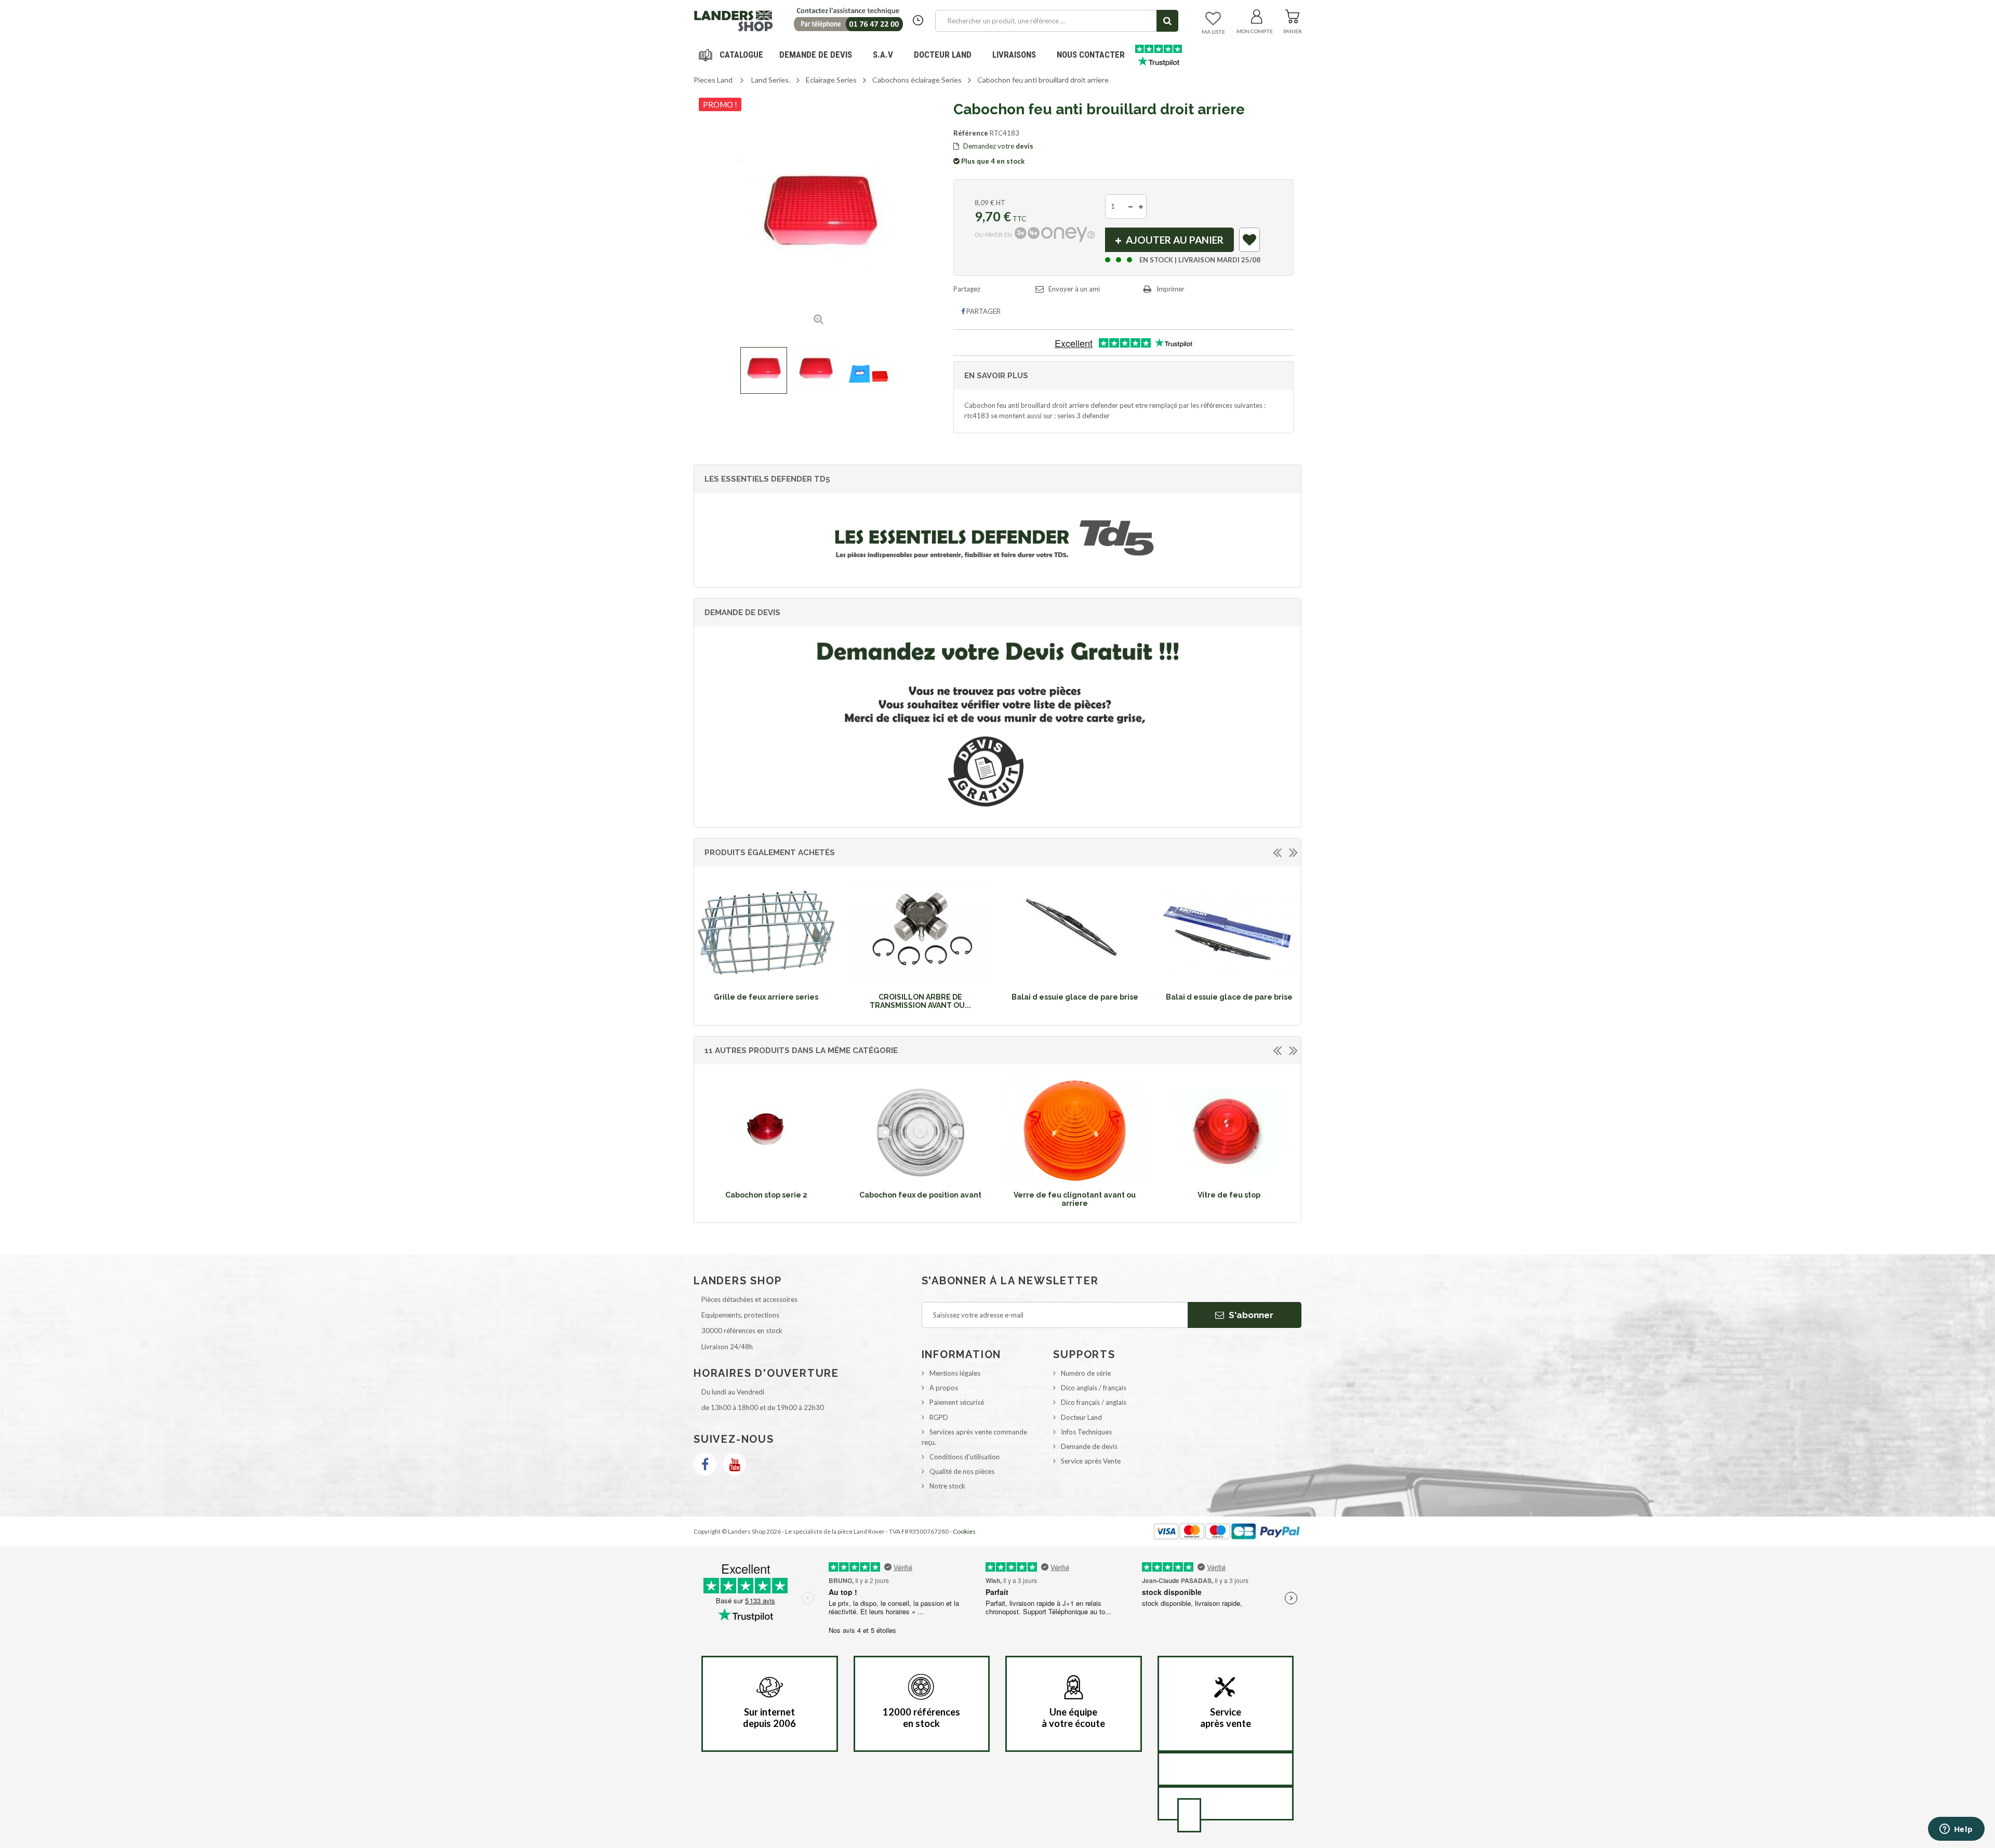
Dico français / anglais (1094, 1402)
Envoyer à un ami (1074, 289)
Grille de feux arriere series (766, 997)
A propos (944, 1388)
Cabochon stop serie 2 (766, 1195)
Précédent (703, 370)
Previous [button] (1277, 852)
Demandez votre (997, 146)
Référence (971, 133)
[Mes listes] (1213, 19)
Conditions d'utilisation (965, 1457)
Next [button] (1293, 852)
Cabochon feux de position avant (920, 1195)
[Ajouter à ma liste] (1250, 242)
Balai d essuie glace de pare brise (1075, 997)
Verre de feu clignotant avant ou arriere (1075, 1199)
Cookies (964, 1531)
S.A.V (883, 55)
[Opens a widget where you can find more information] (1956, 1830)
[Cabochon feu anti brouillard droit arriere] (764, 370)
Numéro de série (1086, 1373)
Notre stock (947, 1486)
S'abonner (1250, 1315)
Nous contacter (1091, 55)
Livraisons (1014, 55)
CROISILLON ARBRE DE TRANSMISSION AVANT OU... (920, 1001)
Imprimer (1171, 289)
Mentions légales (955, 1373)
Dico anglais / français (1094, 1388)
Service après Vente (1091, 1461)
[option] (766, 942)
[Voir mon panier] (1292, 15)
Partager (983, 311)
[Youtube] (735, 1464)
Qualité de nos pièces (962, 1471)
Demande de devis (1089, 1446)
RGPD (939, 1417)
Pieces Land (713, 80)
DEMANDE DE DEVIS (816, 55)
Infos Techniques (1086, 1432)
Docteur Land (943, 55)
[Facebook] (705, 1464)
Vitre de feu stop (1229, 1195)
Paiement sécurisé (957, 1402)
